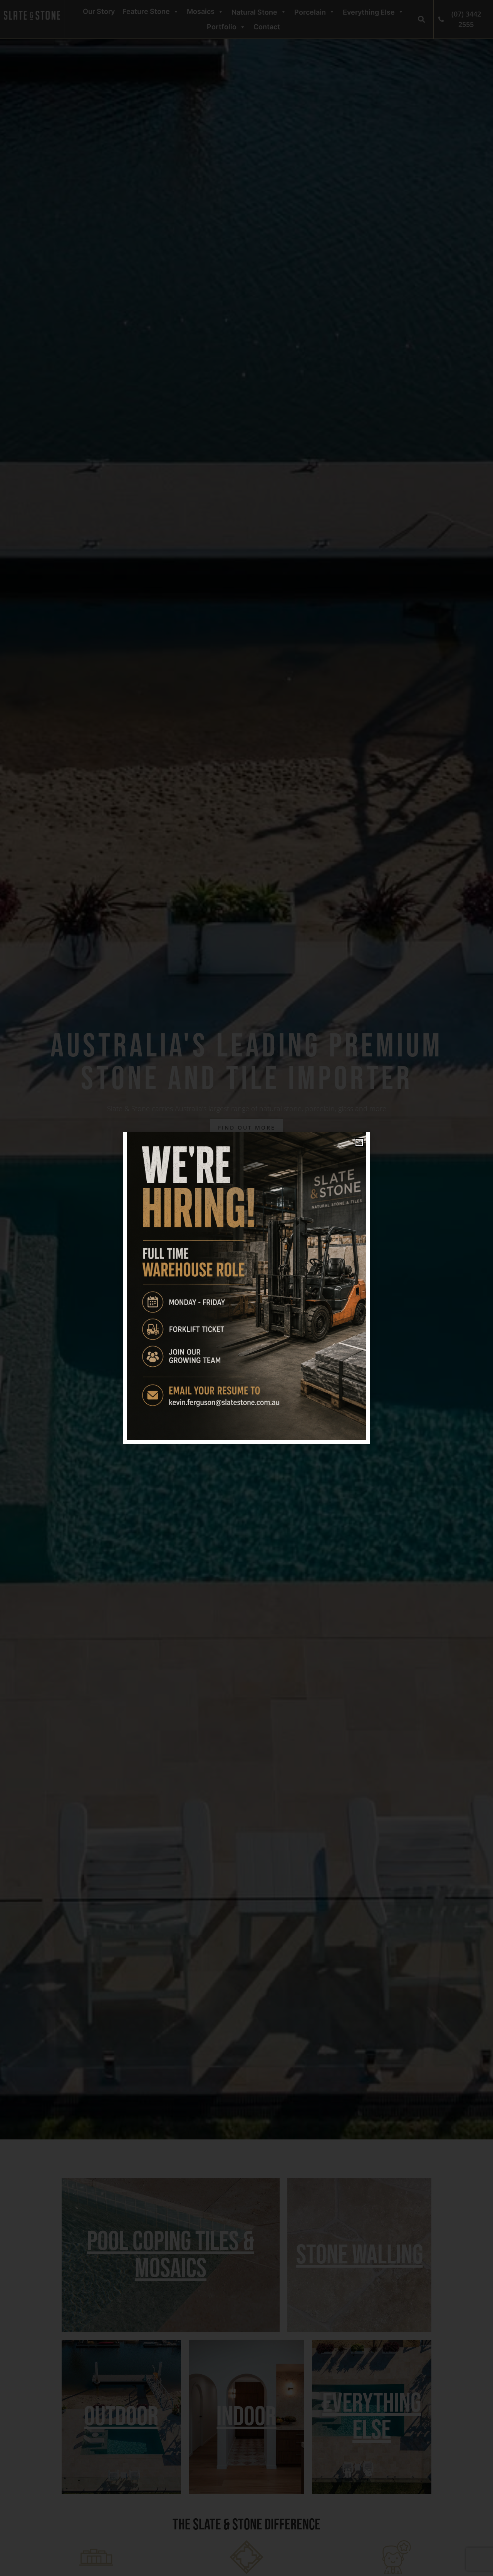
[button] (359, 1142)
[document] (246, 1288)
